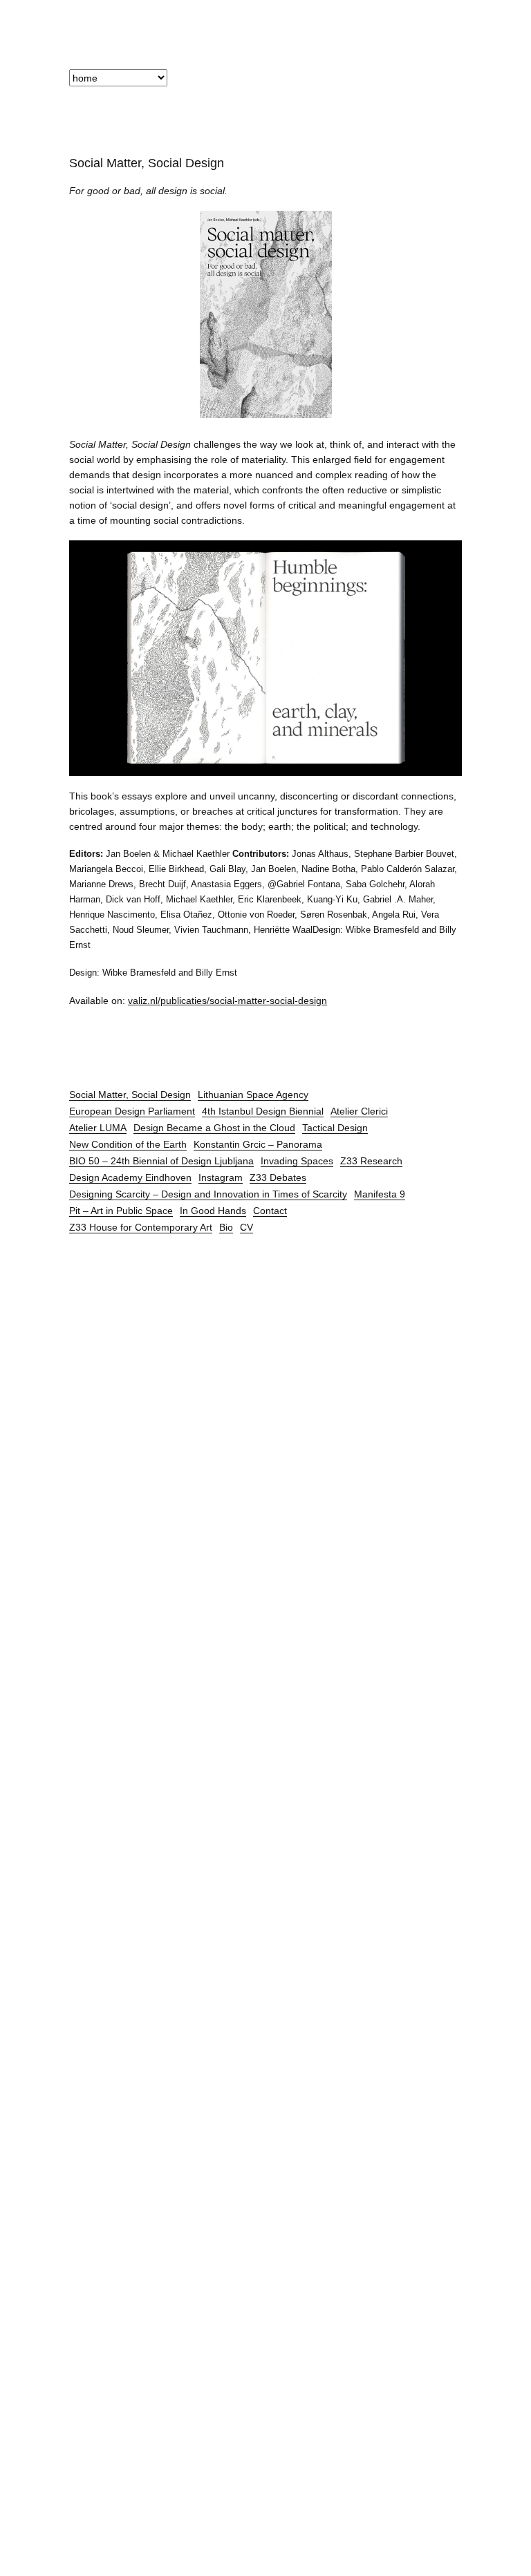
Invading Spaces (297, 1161)
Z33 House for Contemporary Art (141, 1227)
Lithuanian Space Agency (253, 1095)
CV (246, 1227)
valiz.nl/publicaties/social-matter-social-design (227, 1001)
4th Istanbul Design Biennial (263, 1111)
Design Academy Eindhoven (130, 1177)
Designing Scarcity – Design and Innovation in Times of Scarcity (208, 1194)
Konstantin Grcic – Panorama (258, 1144)
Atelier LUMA (98, 1128)
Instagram (221, 1177)
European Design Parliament (132, 1111)
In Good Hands (213, 1211)
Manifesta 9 (380, 1194)
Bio (226, 1227)
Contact (270, 1211)
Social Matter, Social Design (130, 1095)
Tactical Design (335, 1128)
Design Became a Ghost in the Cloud (214, 1128)
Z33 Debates (278, 1177)
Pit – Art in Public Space (121, 1211)
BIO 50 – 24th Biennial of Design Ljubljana (161, 1161)
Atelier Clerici (359, 1111)
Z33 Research (371, 1161)
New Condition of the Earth (128, 1144)
